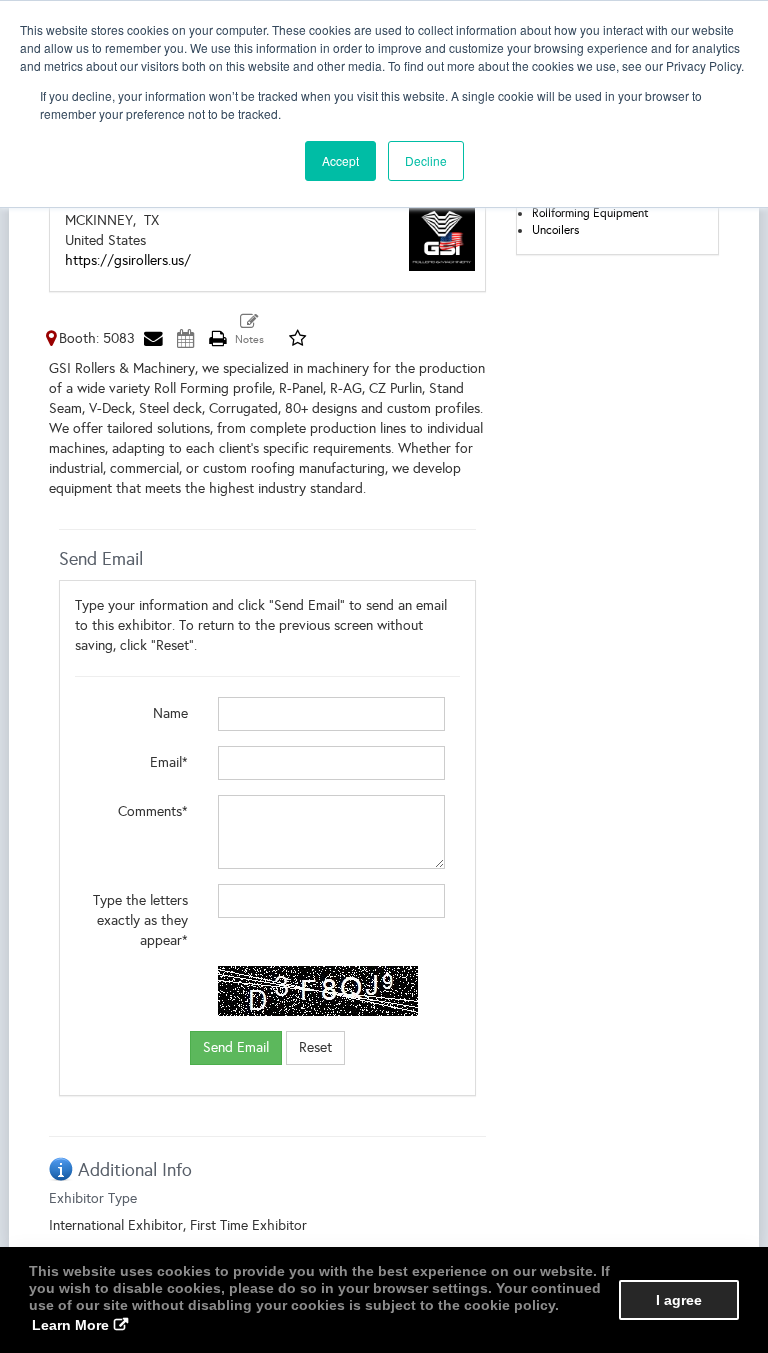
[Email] (153, 338)
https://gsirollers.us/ (128, 260)
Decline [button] (426, 160)
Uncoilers (555, 230)
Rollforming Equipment (590, 213)
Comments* (153, 811)
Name (170, 713)
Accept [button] (340, 160)
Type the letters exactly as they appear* (140, 920)
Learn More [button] (70, 1325)
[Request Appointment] (185, 338)
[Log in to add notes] (249, 330)
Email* (169, 762)
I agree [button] (679, 1300)
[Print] (217, 338)
